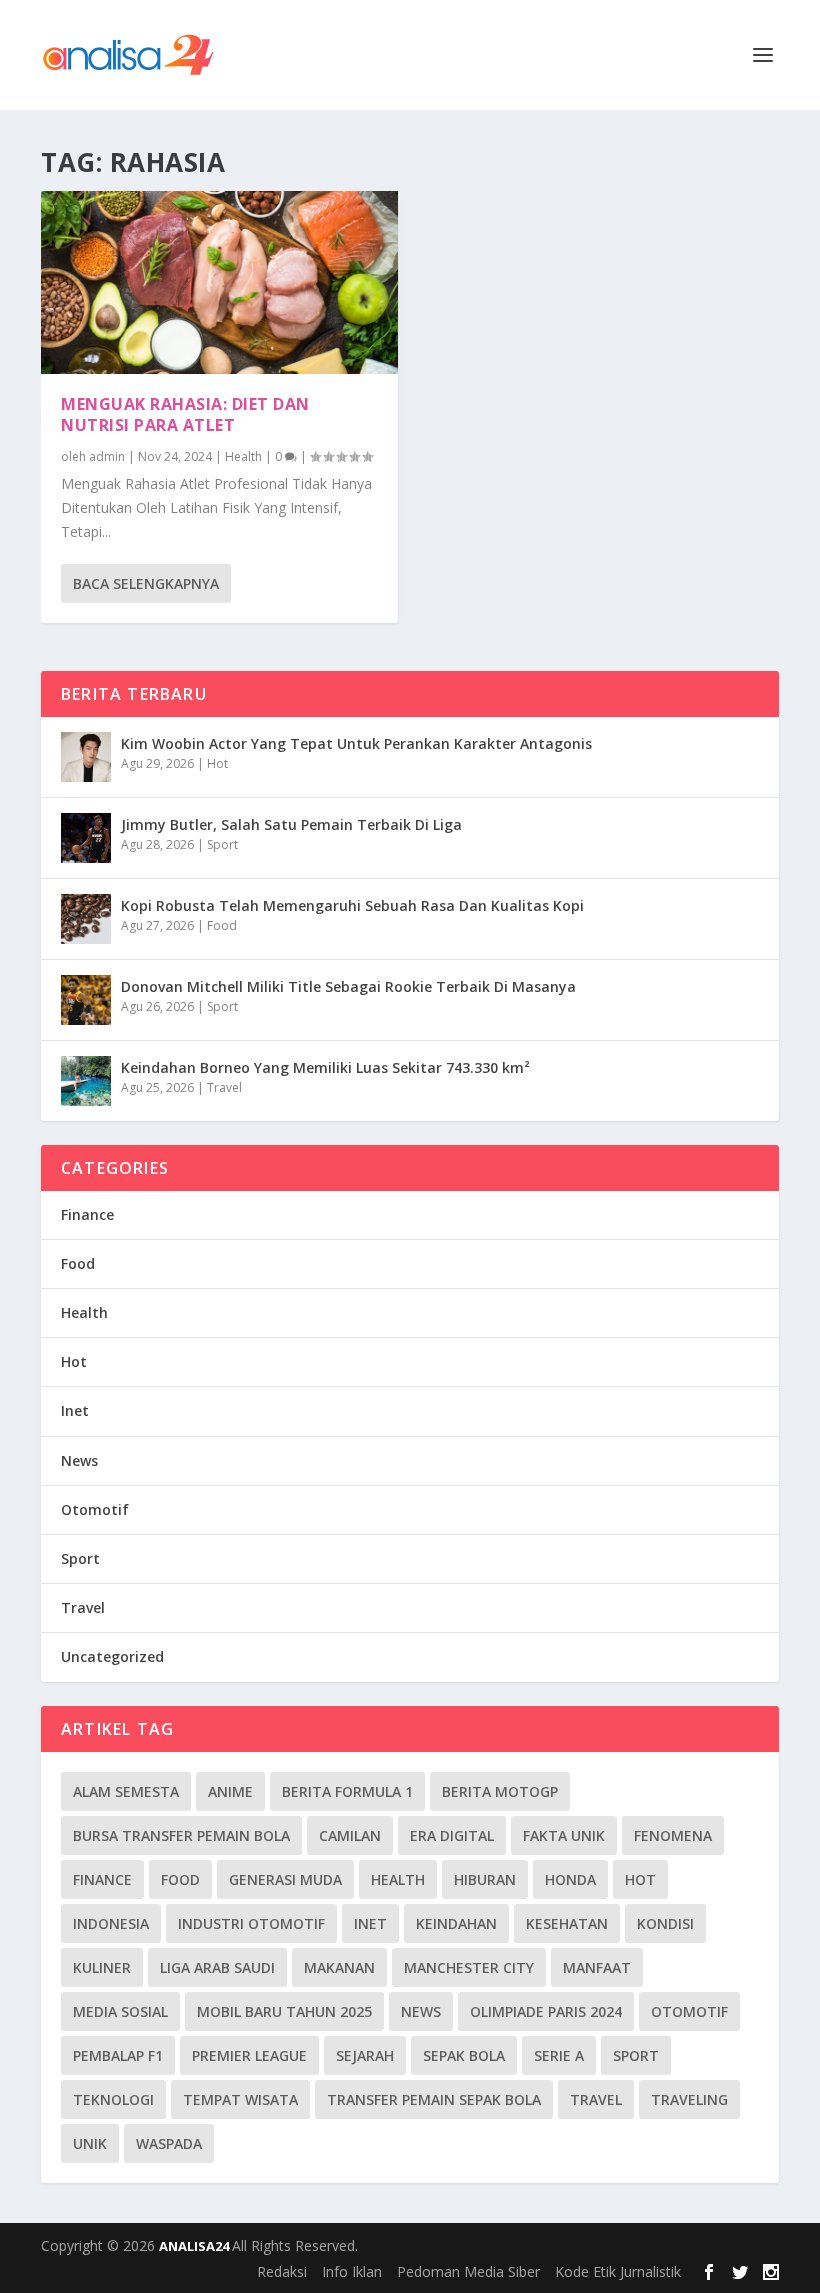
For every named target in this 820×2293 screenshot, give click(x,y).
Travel (224, 1087)
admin (107, 456)
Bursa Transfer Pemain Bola (181, 1835)
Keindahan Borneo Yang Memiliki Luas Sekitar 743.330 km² (325, 1067)
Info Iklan (352, 2271)
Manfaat (597, 1967)
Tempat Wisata (240, 2099)
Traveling (689, 2099)
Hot (217, 763)
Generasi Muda (285, 1879)
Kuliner (102, 1967)
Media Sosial (120, 2011)
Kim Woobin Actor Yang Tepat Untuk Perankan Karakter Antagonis (356, 743)
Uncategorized (112, 1656)
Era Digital (452, 1835)
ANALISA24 (195, 2246)
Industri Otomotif (251, 1923)
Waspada (169, 2143)
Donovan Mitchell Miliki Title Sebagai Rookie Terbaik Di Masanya (348, 986)
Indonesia (111, 1923)
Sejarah (365, 2055)
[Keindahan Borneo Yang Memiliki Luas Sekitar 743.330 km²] (86, 1081)
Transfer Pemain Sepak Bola (434, 2099)
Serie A (559, 2055)
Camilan (350, 1835)
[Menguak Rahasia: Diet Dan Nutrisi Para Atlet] (219, 282)
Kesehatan (567, 1923)
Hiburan (485, 1879)
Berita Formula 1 (347, 1791)
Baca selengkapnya (146, 583)
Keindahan (456, 1923)
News (79, 1460)
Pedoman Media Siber (468, 2271)
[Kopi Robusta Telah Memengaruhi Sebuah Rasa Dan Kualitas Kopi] (86, 919)
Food (222, 925)
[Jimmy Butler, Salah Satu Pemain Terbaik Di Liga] (86, 838)
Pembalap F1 (118, 2055)
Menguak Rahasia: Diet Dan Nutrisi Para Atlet (185, 414)
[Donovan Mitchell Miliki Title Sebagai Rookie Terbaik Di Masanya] (86, 1000)
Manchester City (469, 1967)
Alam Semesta (126, 1791)
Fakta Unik (564, 1835)
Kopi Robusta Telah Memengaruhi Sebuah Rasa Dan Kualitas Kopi (352, 905)
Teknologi (113, 2099)
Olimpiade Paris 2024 (546, 2011)
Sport (222, 844)
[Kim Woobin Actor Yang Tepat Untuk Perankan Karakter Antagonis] (86, 757)
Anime (230, 1791)
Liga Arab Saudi (217, 1967)
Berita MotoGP (500, 1791)
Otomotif (95, 1509)
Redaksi (282, 2271)
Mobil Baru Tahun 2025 (284, 2011)
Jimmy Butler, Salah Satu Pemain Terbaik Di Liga (291, 824)
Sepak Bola (464, 2055)
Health (243, 456)
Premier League (249, 2055)
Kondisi (665, 1923)
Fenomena (673, 1835)
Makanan (339, 1967)
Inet (75, 1410)
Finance (87, 1214)
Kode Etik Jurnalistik (618, 2271)
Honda (570, 1879)
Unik (90, 2143)
